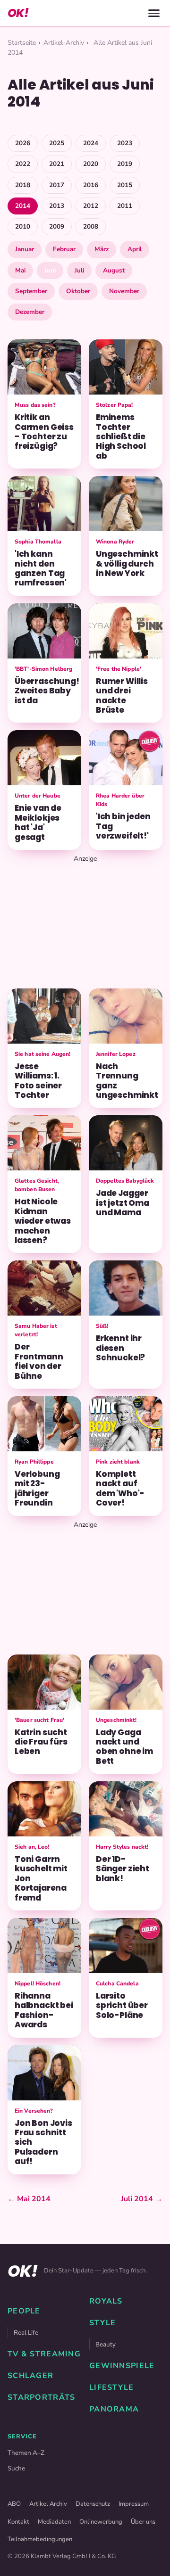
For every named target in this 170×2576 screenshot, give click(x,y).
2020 (91, 164)
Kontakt (18, 2522)
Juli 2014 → (142, 2199)
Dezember (30, 312)
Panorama (114, 2409)
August (114, 270)
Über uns (143, 2522)
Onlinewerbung (101, 2522)
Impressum (134, 2504)
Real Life (26, 2333)
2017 (57, 185)
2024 (91, 143)
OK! (18, 13)
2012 (91, 206)
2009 (57, 226)
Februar (64, 249)
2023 (125, 143)
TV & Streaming (44, 2354)
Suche (16, 2468)
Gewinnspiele (122, 2366)
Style (102, 2323)
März (102, 249)
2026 (23, 143)
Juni (50, 270)
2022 (23, 164)
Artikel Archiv (48, 2504)
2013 (57, 206)
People (24, 2311)
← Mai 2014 (29, 2199)
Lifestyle (112, 2387)
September (31, 291)
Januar (25, 249)
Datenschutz (93, 2504)
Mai (20, 270)
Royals (106, 2301)
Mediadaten (54, 2522)
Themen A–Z (26, 2453)
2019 (125, 164)
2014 (23, 206)
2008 (91, 226)
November (124, 291)
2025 (57, 143)
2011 (125, 206)
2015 (125, 185)
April (135, 249)
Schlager (30, 2376)
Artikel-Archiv (64, 43)
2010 (23, 226)
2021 (57, 164)
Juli (79, 270)
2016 (91, 185)
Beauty (106, 2344)
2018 (23, 185)
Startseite (22, 43)
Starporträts (41, 2397)
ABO (14, 2504)
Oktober (78, 291)
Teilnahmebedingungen (40, 2539)
